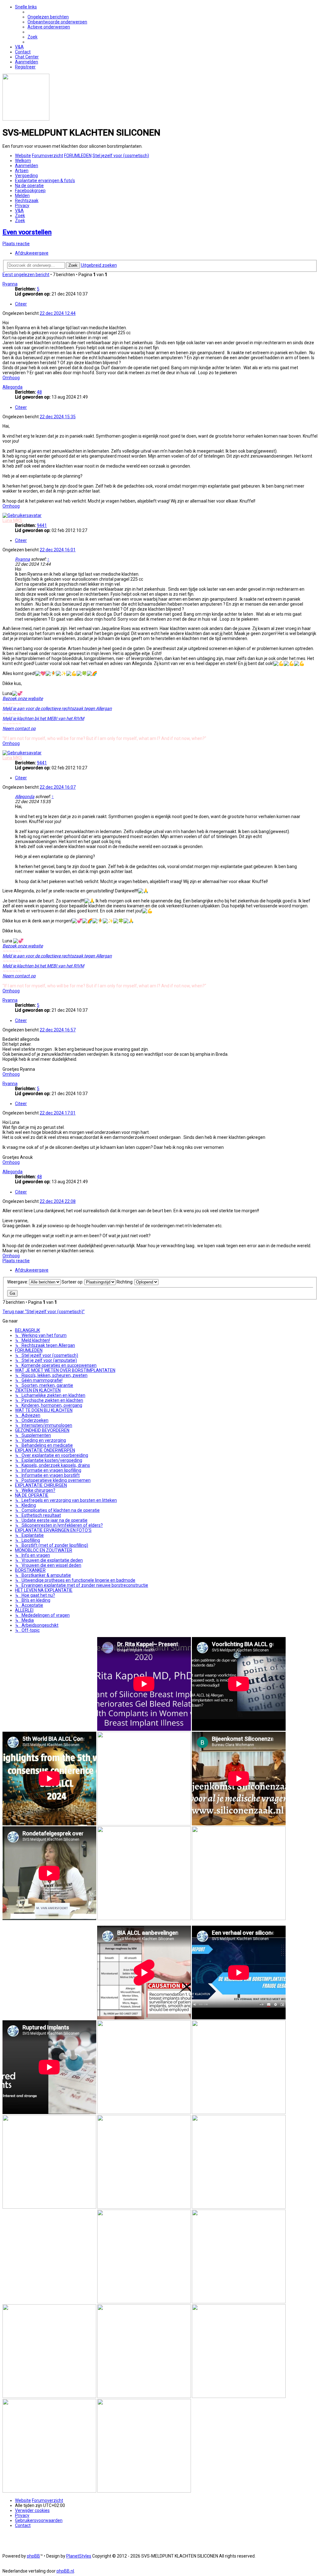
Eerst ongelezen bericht (26, 275)
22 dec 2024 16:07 (58, 787)
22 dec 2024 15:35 (58, 417)
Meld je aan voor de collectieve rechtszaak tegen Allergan (57, 708)
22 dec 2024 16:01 (58, 550)
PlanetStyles (79, 2556)
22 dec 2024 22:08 (58, 1201)
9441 (42, 525)
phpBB (33, 2556)
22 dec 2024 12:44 (58, 313)
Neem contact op (19, 728)
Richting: (125, 1282)
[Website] (26, 119)
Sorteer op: (73, 1282)
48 (39, 392)
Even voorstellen (27, 232)
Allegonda (12, 387)
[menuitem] (48, 17)
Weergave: (18, 1282)
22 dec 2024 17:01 (58, 1113)
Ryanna (10, 284)
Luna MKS (12, 520)
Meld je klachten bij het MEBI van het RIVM (43, 718)
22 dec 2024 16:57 (58, 1030)
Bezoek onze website (23, 698)
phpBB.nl (65, 2571)
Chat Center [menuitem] (27, 57)
